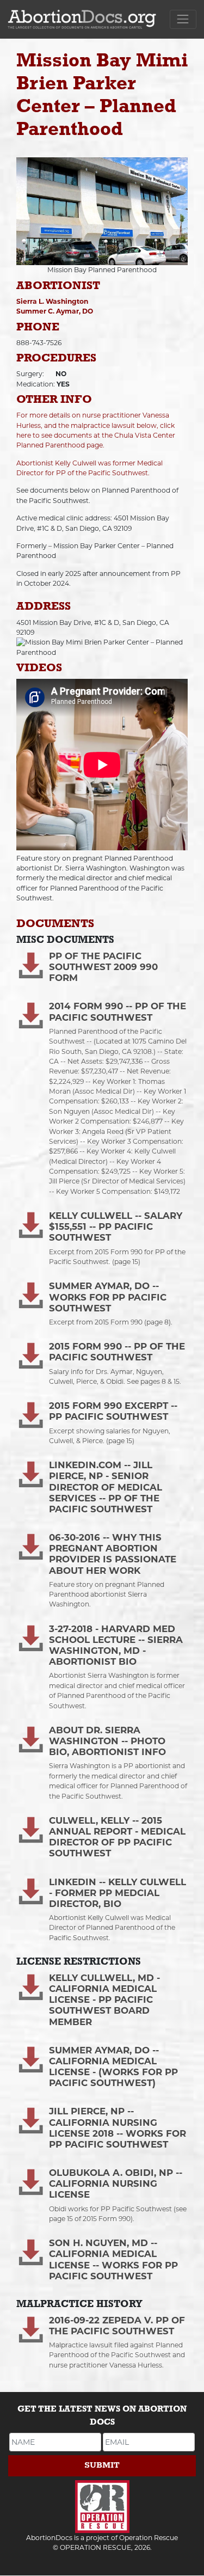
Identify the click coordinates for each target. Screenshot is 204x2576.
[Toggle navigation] (183, 19)
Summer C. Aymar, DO (55, 311)
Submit (102, 2465)
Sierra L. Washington (52, 301)
